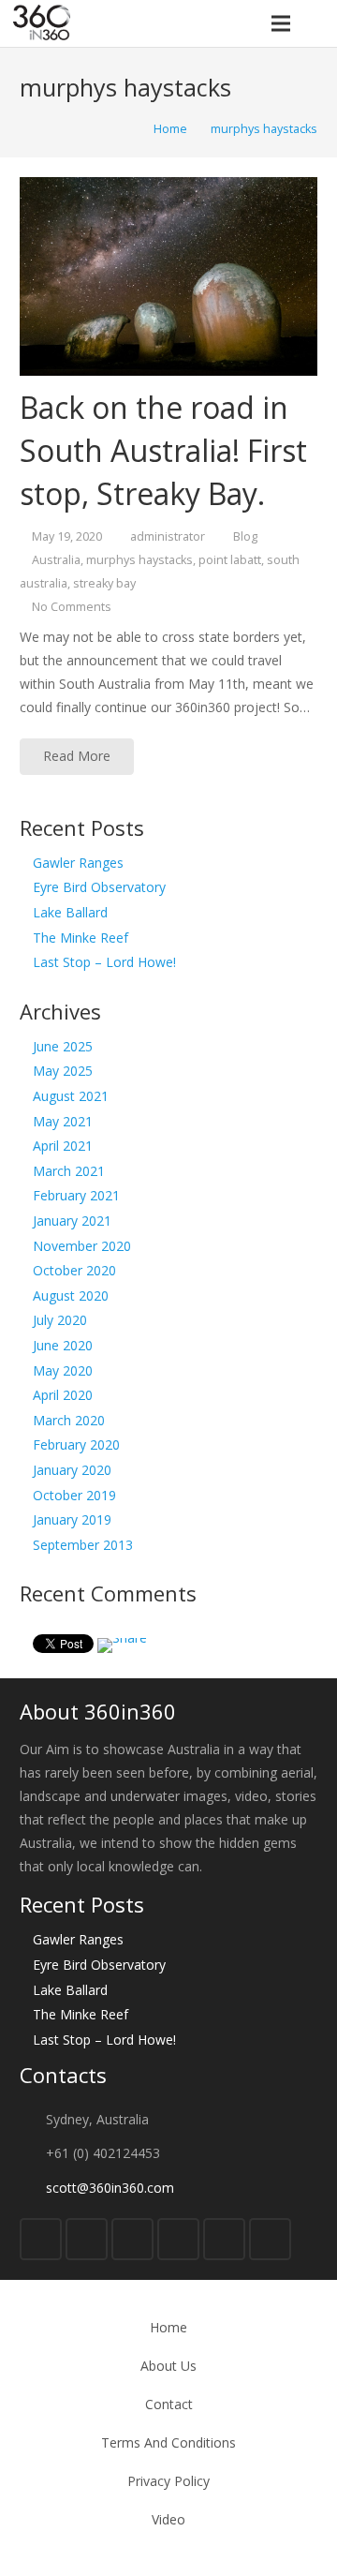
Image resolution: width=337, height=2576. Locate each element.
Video (168, 2519)
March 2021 (69, 1171)
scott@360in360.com (110, 2188)
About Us (168, 2366)
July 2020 (60, 1320)
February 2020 (76, 1444)
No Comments (72, 607)
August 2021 (71, 1096)
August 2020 (71, 1295)
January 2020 (72, 1470)
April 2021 (63, 1146)
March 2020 (69, 1420)
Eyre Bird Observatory (99, 887)
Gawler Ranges (78, 863)
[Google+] (132, 2239)
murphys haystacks (139, 560)
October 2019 (74, 1495)
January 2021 (72, 1221)
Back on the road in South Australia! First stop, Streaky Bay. (163, 450)
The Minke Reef (81, 938)
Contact (169, 2404)
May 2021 (63, 1121)
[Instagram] (224, 2239)
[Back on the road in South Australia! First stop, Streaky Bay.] (168, 276)
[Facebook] (41, 2239)
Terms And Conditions (168, 2442)
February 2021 (76, 1195)
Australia (56, 560)
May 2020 (63, 1370)
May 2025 (63, 1071)
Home (168, 2327)
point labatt (230, 560)
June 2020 (63, 1345)
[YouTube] (178, 2239)
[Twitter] (87, 2239)
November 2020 (82, 1246)
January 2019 (72, 1519)
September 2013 (83, 1545)
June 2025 (63, 1046)
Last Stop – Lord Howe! (104, 962)
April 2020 (63, 1395)
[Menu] (280, 23)
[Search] (317, 23)
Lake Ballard (70, 912)
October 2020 (74, 1270)
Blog (245, 536)
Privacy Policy (168, 2481)
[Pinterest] (270, 2239)
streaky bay (104, 583)
